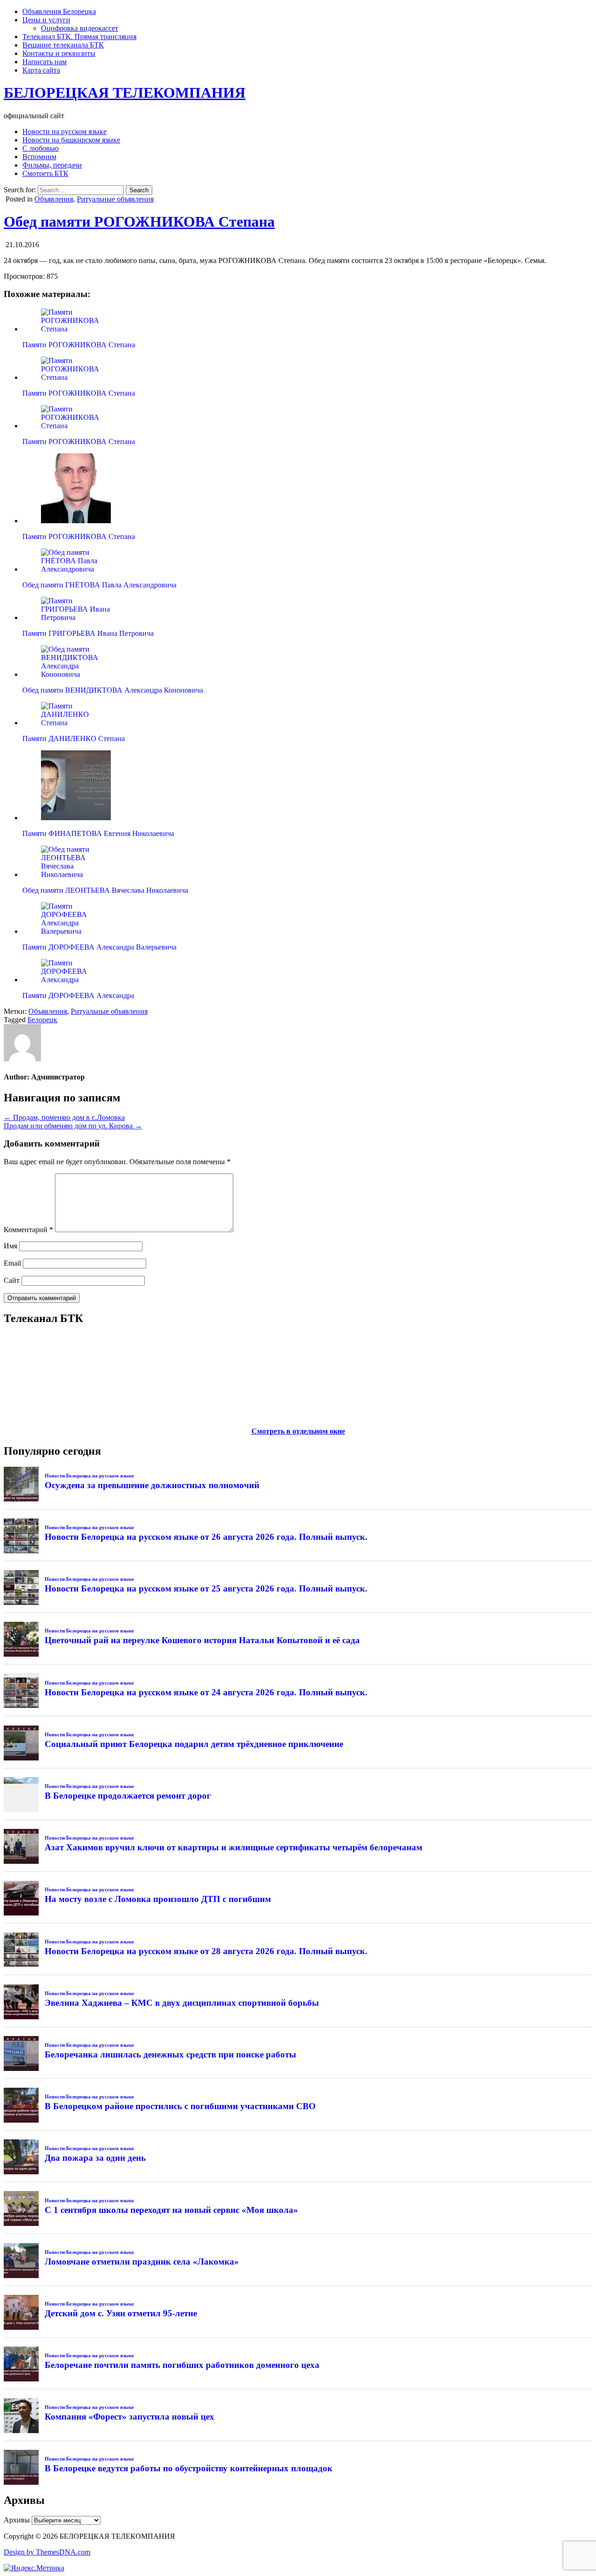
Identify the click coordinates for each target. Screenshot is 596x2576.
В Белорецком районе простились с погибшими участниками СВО (180, 2106)
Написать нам (44, 62)
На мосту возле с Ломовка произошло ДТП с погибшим (158, 1899)
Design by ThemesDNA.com (47, 2552)
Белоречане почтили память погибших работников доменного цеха (182, 2365)
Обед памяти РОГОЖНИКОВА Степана (139, 222)
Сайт (12, 1280)
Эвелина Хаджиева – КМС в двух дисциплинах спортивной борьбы (182, 2003)
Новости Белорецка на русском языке (89, 1476)
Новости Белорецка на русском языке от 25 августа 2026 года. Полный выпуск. (206, 1588)
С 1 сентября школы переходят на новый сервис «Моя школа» (171, 2210)
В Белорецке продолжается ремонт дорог (128, 1796)
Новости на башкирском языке (71, 140)
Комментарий (28, 1230)
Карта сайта (41, 70)
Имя (10, 1246)
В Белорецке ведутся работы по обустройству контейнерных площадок (189, 2468)
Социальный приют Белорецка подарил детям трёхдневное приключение (194, 1744)
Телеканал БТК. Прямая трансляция (79, 37)
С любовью (41, 148)
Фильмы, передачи (52, 165)
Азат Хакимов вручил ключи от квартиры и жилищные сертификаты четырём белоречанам (234, 1847)
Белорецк (42, 1020)
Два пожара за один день (95, 2158)
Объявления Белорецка (59, 11)
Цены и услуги (46, 20)
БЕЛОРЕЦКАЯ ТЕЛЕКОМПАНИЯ (125, 93)
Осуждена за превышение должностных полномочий (152, 1485)
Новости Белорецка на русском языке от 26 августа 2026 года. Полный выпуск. (206, 1537)
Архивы (17, 2520)
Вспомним (39, 157)
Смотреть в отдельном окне (298, 1431)
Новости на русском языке (64, 131)
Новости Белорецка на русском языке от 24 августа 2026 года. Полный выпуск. (206, 1692)
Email (12, 1263)
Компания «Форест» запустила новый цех (129, 2417)
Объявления (54, 199)
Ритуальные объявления (115, 199)
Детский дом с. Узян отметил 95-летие (121, 2313)
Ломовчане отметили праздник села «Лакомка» (142, 2262)
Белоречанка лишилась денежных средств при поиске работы (170, 2054)
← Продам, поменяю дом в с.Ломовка (64, 1117)
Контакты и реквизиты (59, 53)
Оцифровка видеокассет (80, 28)
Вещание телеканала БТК (63, 45)
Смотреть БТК (45, 173)
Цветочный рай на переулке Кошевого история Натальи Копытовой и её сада (202, 1640)
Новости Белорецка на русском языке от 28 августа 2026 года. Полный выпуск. (206, 1951)
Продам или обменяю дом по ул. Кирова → (73, 1126)
